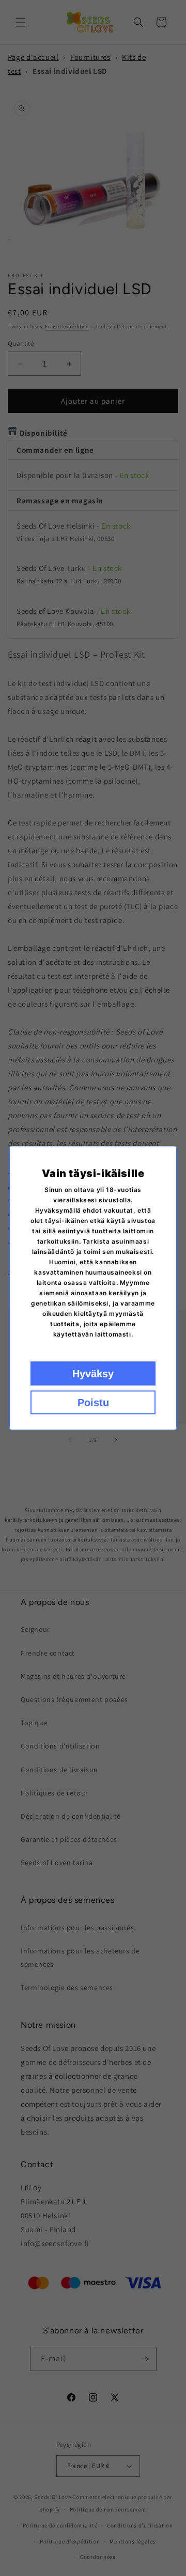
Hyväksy (93, 1374)
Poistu (93, 1403)
